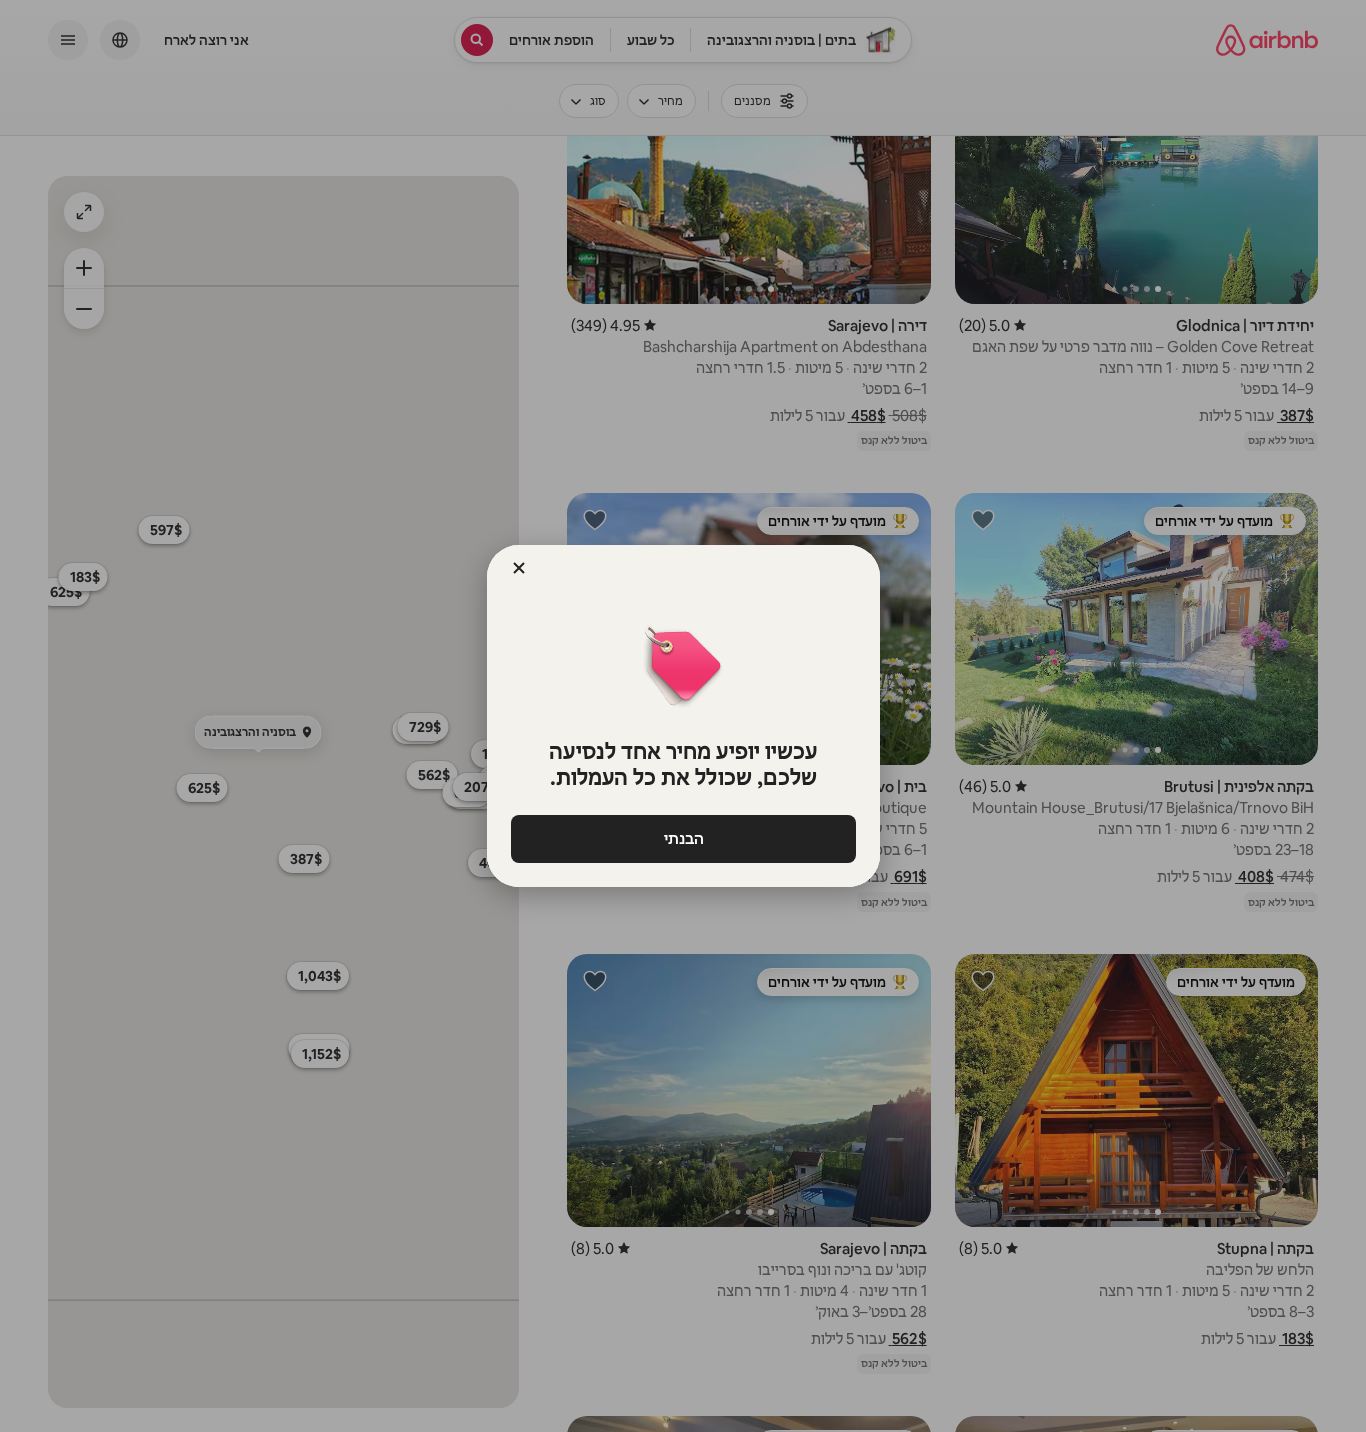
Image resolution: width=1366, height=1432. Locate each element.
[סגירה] (519, 568)
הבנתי (683, 838)
